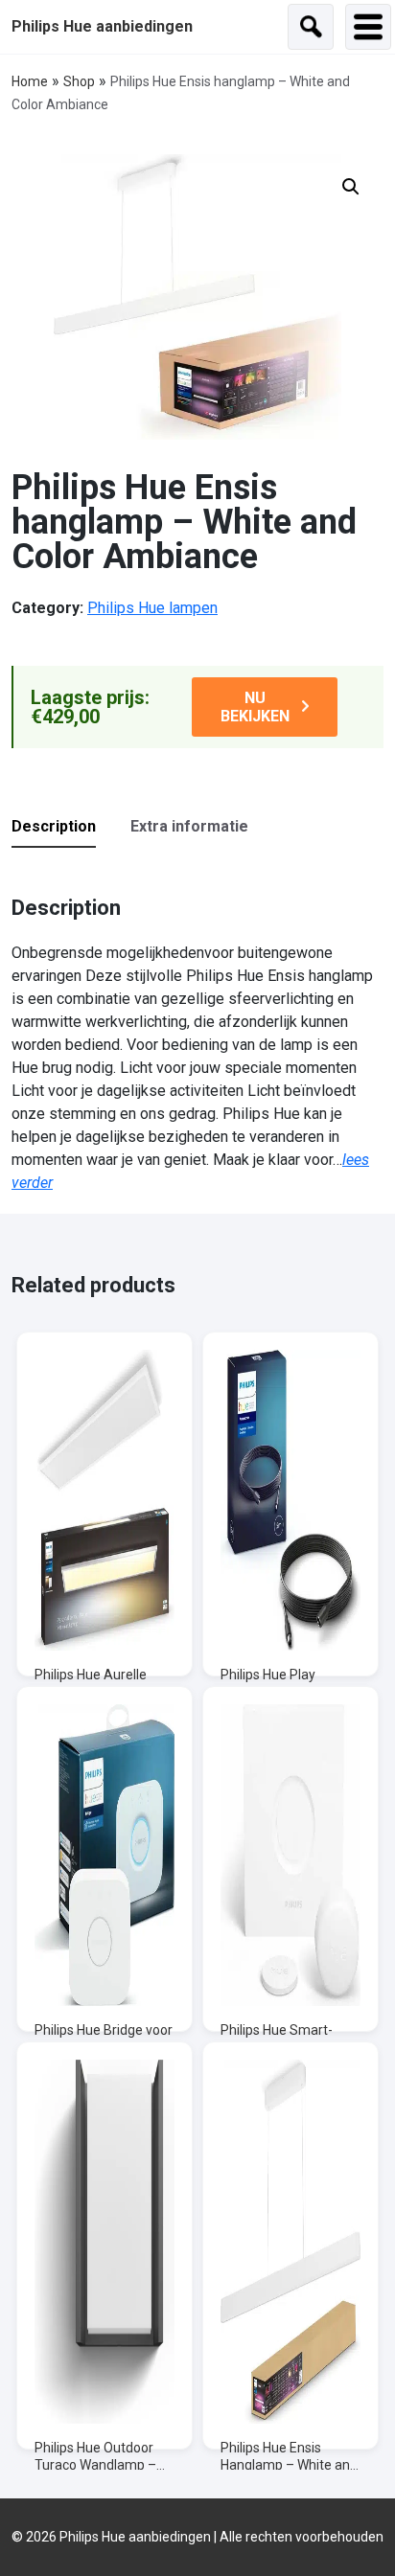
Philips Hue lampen (152, 608)
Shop (79, 81)
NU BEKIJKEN (255, 707)
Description (54, 826)
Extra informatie (189, 826)
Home (30, 81)
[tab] (69, 828)
